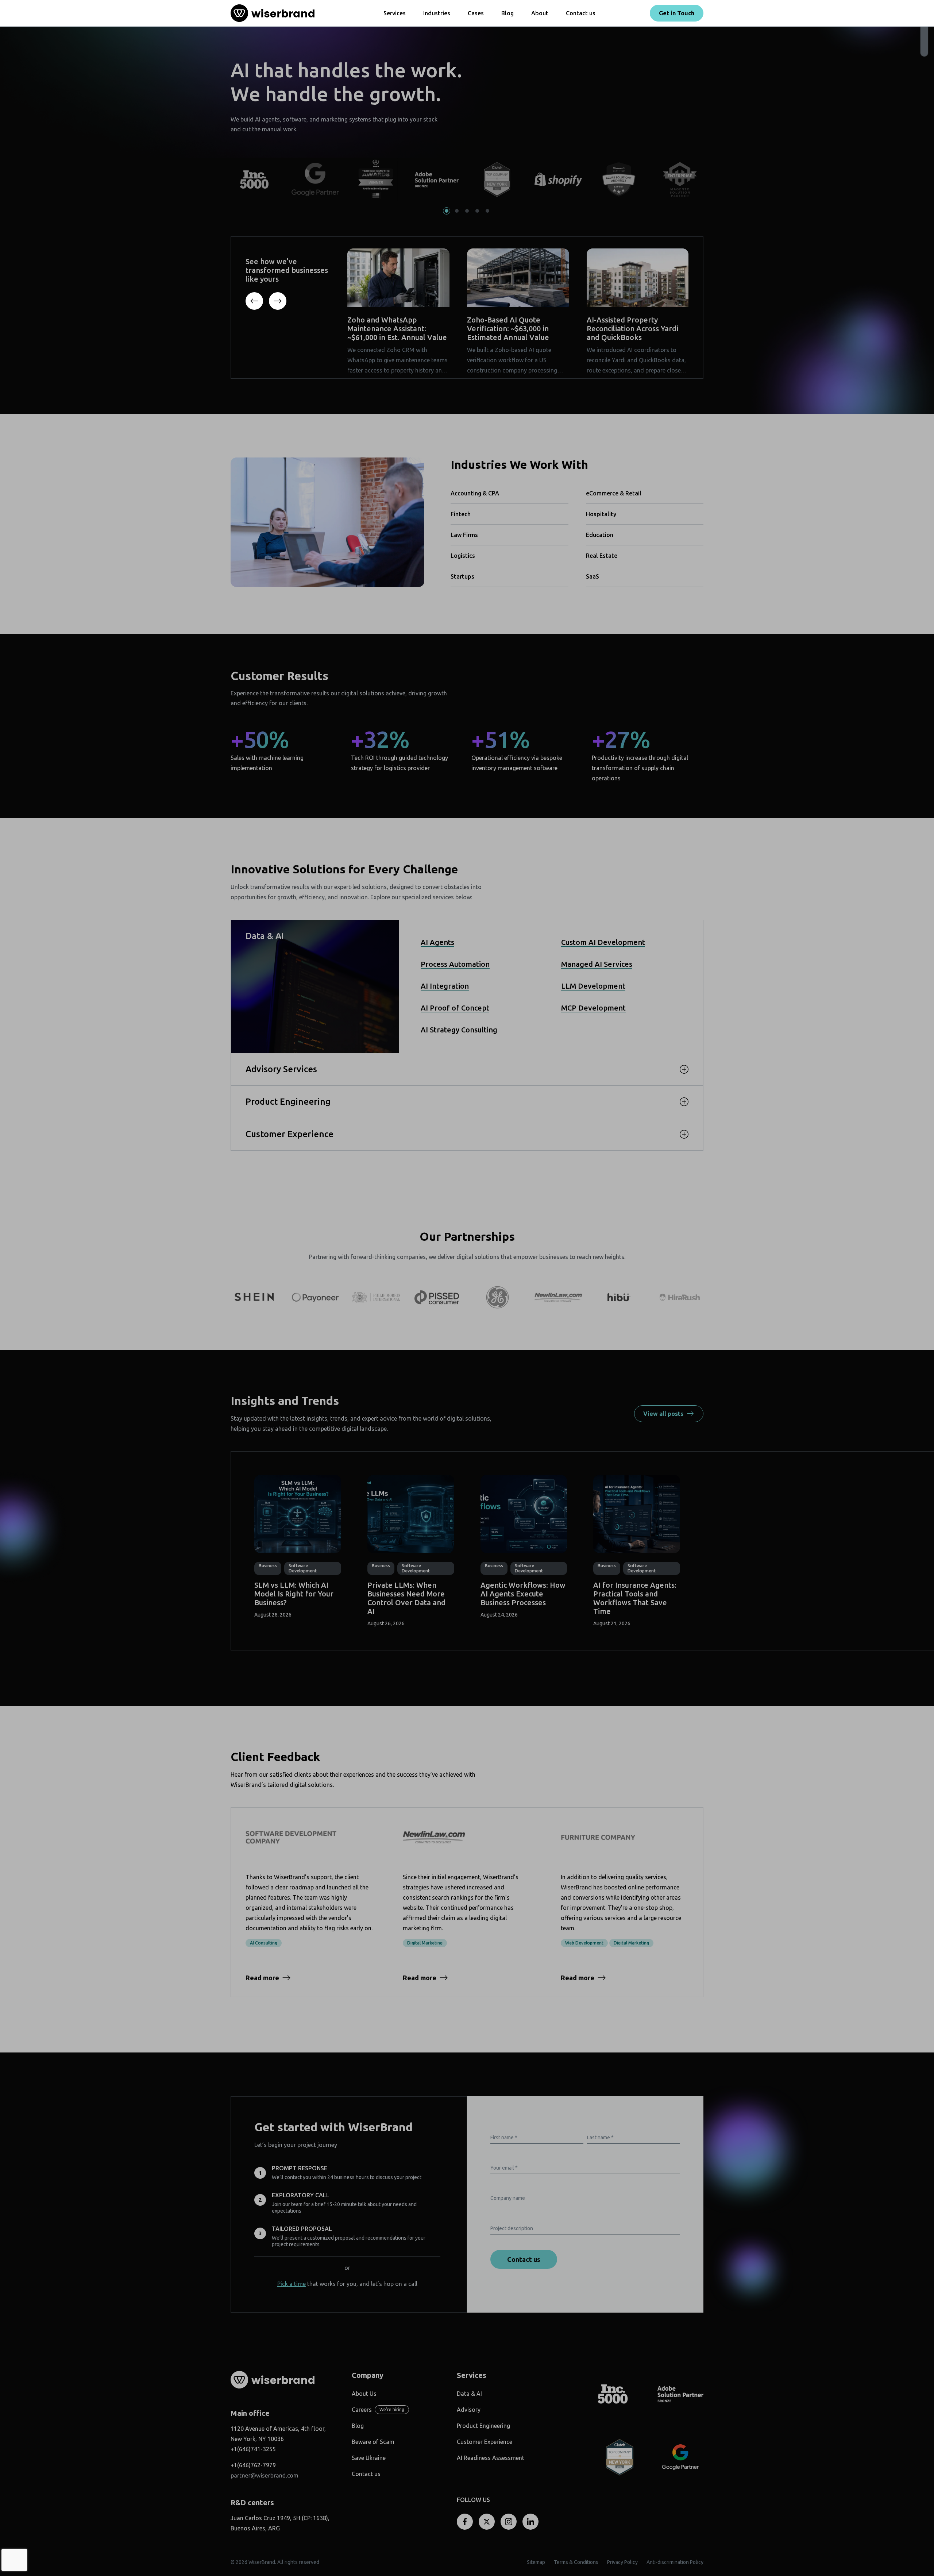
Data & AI (469, 2394)
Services (395, 13)
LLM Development (593, 986)
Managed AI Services (597, 964)
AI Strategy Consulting (459, 1030)
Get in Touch (677, 13)
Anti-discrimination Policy (675, 2562)
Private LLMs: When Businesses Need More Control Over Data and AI (406, 1598)
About (540, 13)
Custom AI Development (603, 942)
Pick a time (292, 2284)
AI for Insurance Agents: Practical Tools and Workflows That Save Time (635, 1598)
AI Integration (445, 986)
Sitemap (536, 2562)
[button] (447, 211)
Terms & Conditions (576, 2562)
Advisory (469, 2410)
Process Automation (455, 964)
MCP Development (593, 1008)
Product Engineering (483, 2426)
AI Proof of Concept (455, 1008)
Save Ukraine (369, 2458)
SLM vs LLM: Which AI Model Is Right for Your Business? (294, 1594)
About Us (364, 2394)
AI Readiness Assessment (491, 2458)
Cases (476, 13)
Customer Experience (485, 2442)
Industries (437, 13)
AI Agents (437, 942)
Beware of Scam (373, 2442)
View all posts (663, 1414)
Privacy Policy (622, 2562)
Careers (362, 2410)
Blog (507, 13)
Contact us (581, 13)
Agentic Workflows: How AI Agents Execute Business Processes (523, 1594)
